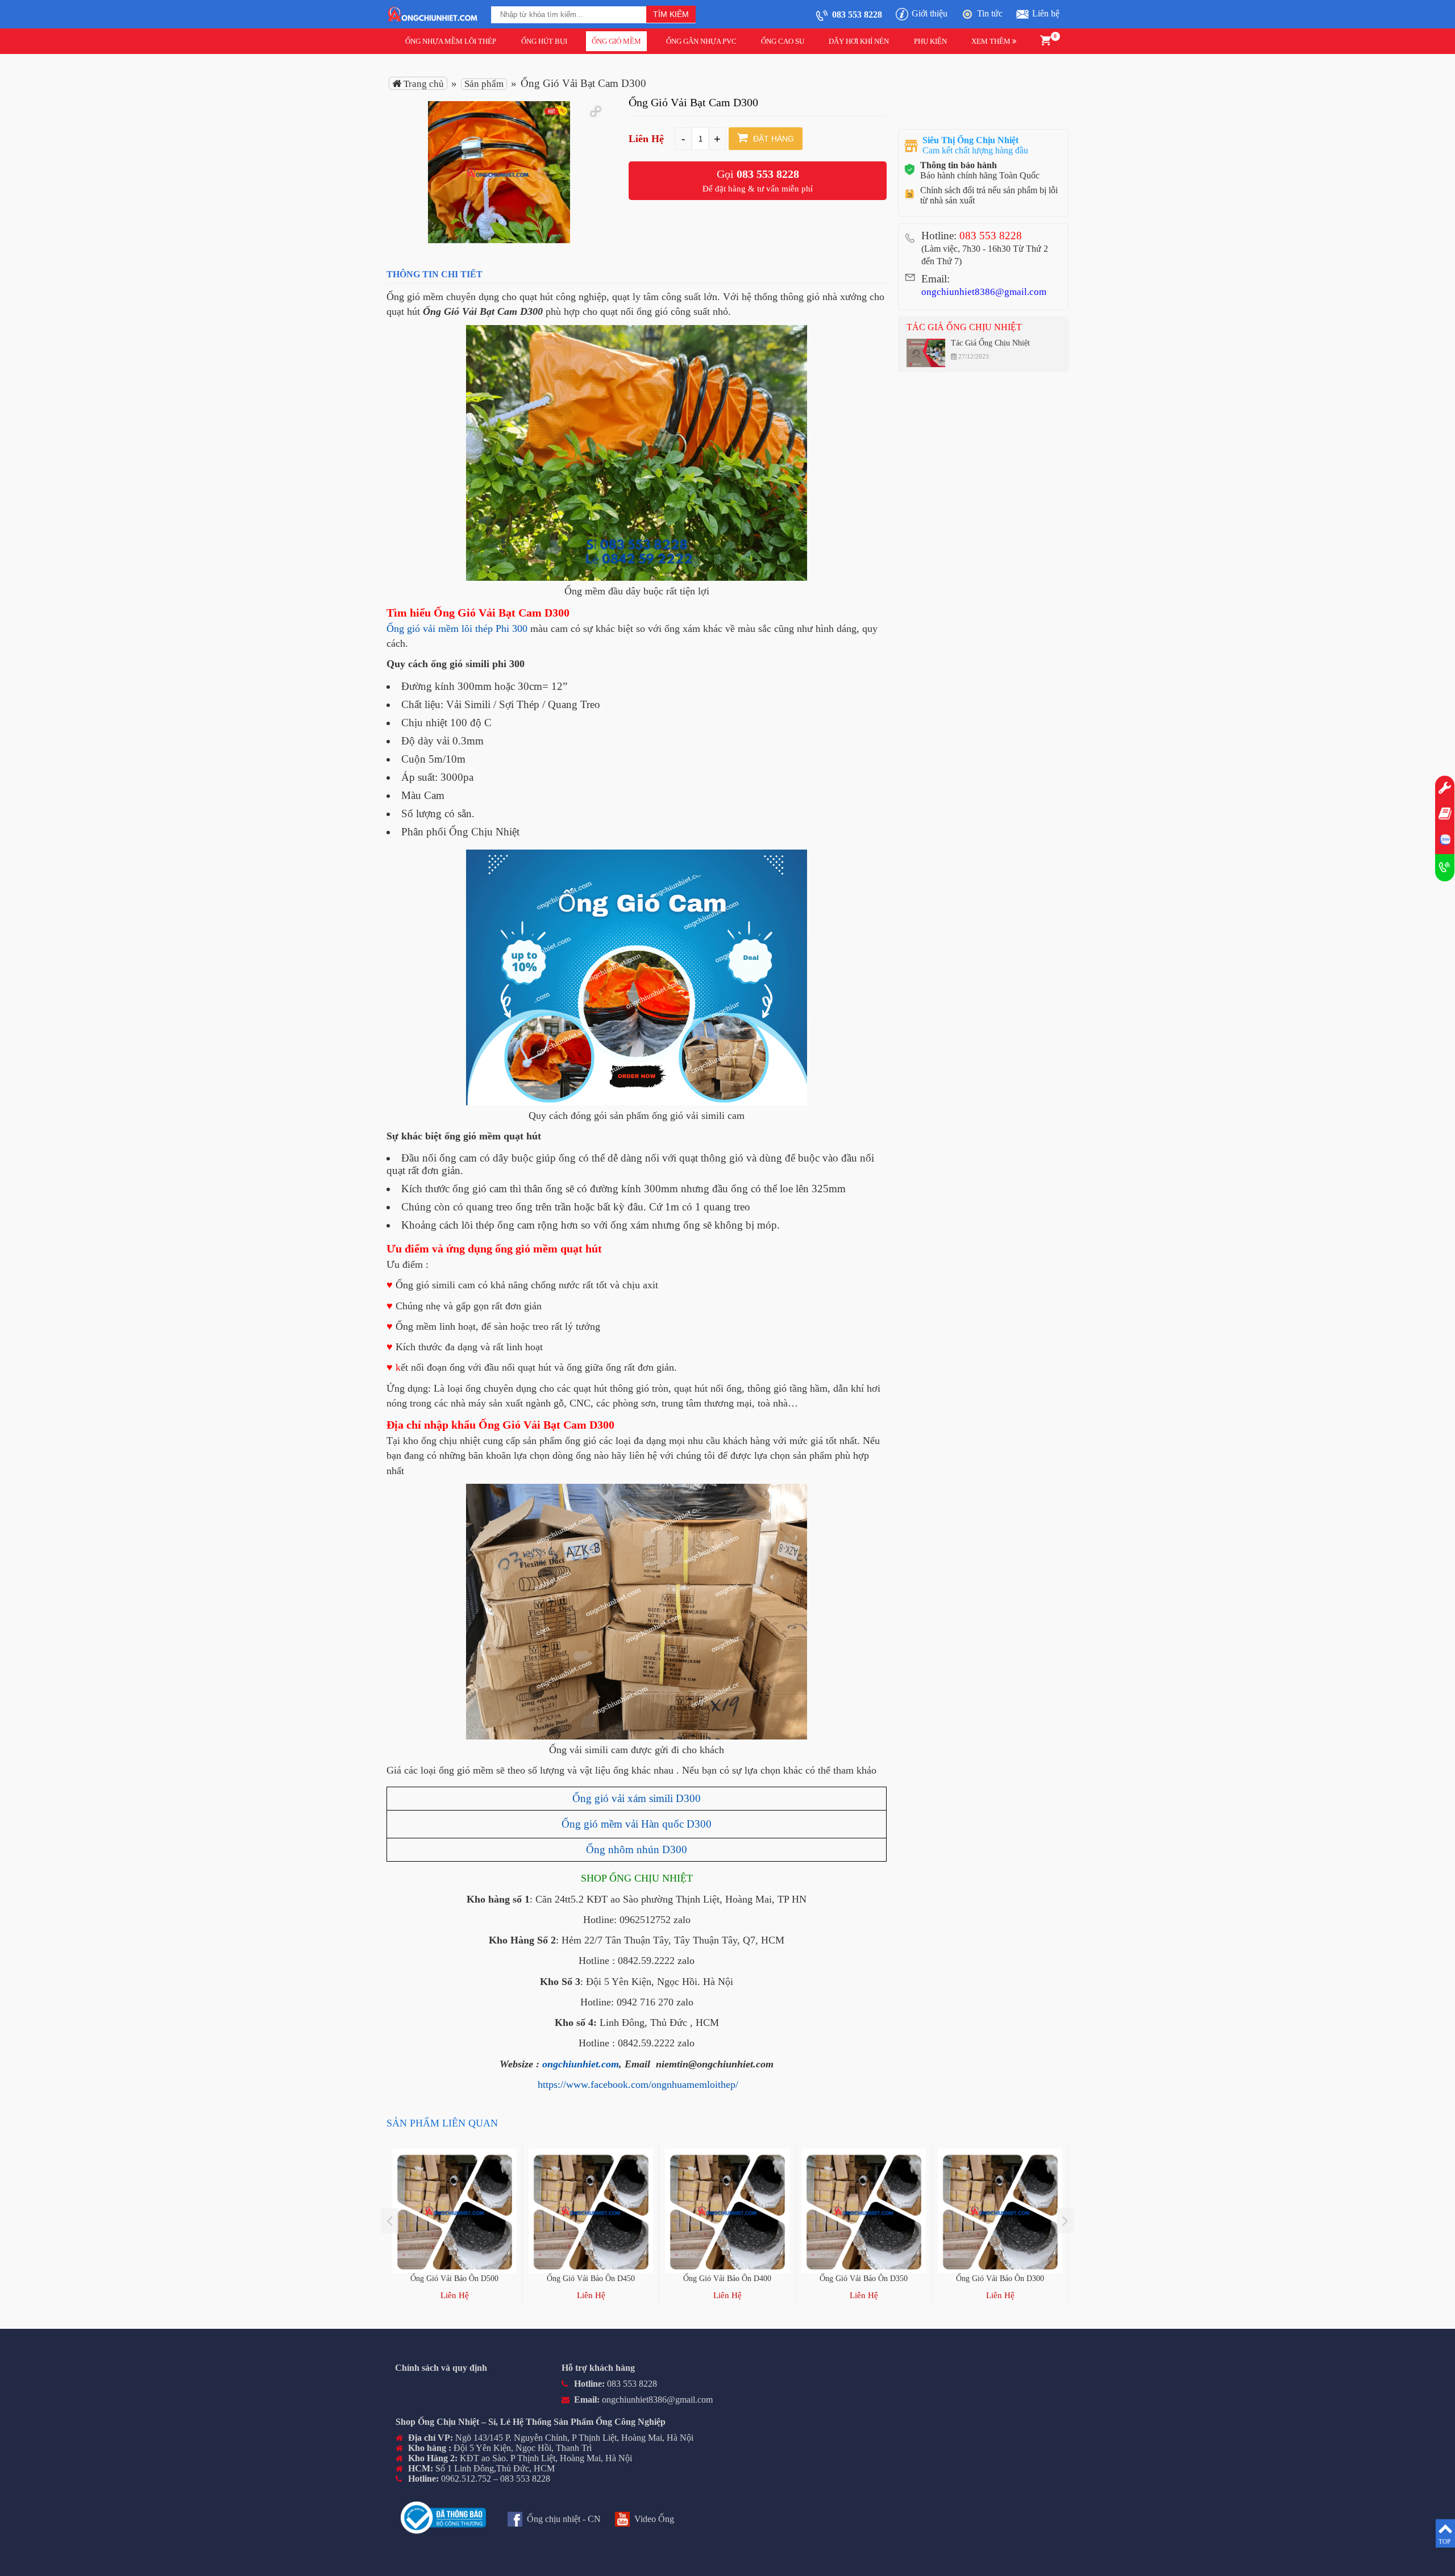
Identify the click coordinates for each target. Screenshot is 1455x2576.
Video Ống (654, 2519)
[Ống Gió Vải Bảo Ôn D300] (1000, 2211)
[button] (596, 111)
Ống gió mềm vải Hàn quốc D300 (637, 1824)
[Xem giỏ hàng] (1045, 39)
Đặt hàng (772, 139)
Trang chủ (423, 84)
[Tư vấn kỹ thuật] (1445, 815)
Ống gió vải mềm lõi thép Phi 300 (457, 629)
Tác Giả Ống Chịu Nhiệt (964, 327)
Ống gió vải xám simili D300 (637, 1798)
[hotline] (1445, 868)
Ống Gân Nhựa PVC (701, 41)
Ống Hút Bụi (544, 41)
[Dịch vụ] (1445, 789)
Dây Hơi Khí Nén (859, 41)
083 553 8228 (768, 174)
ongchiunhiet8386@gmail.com (984, 292)
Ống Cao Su (783, 41)
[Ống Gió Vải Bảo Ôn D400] (727, 2211)
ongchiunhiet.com (581, 2064)
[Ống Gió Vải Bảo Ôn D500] (454, 2211)
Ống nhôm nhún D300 (637, 1849)
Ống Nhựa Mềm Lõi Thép (451, 41)
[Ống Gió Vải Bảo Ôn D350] (864, 2211)
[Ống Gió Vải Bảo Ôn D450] (591, 2211)
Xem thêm (992, 41)
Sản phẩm (484, 84)
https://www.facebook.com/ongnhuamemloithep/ (638, 2084)
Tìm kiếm (671, 14)
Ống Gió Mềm (616, 41)
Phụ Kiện (930, 41)
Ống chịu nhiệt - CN (564, 2519)
